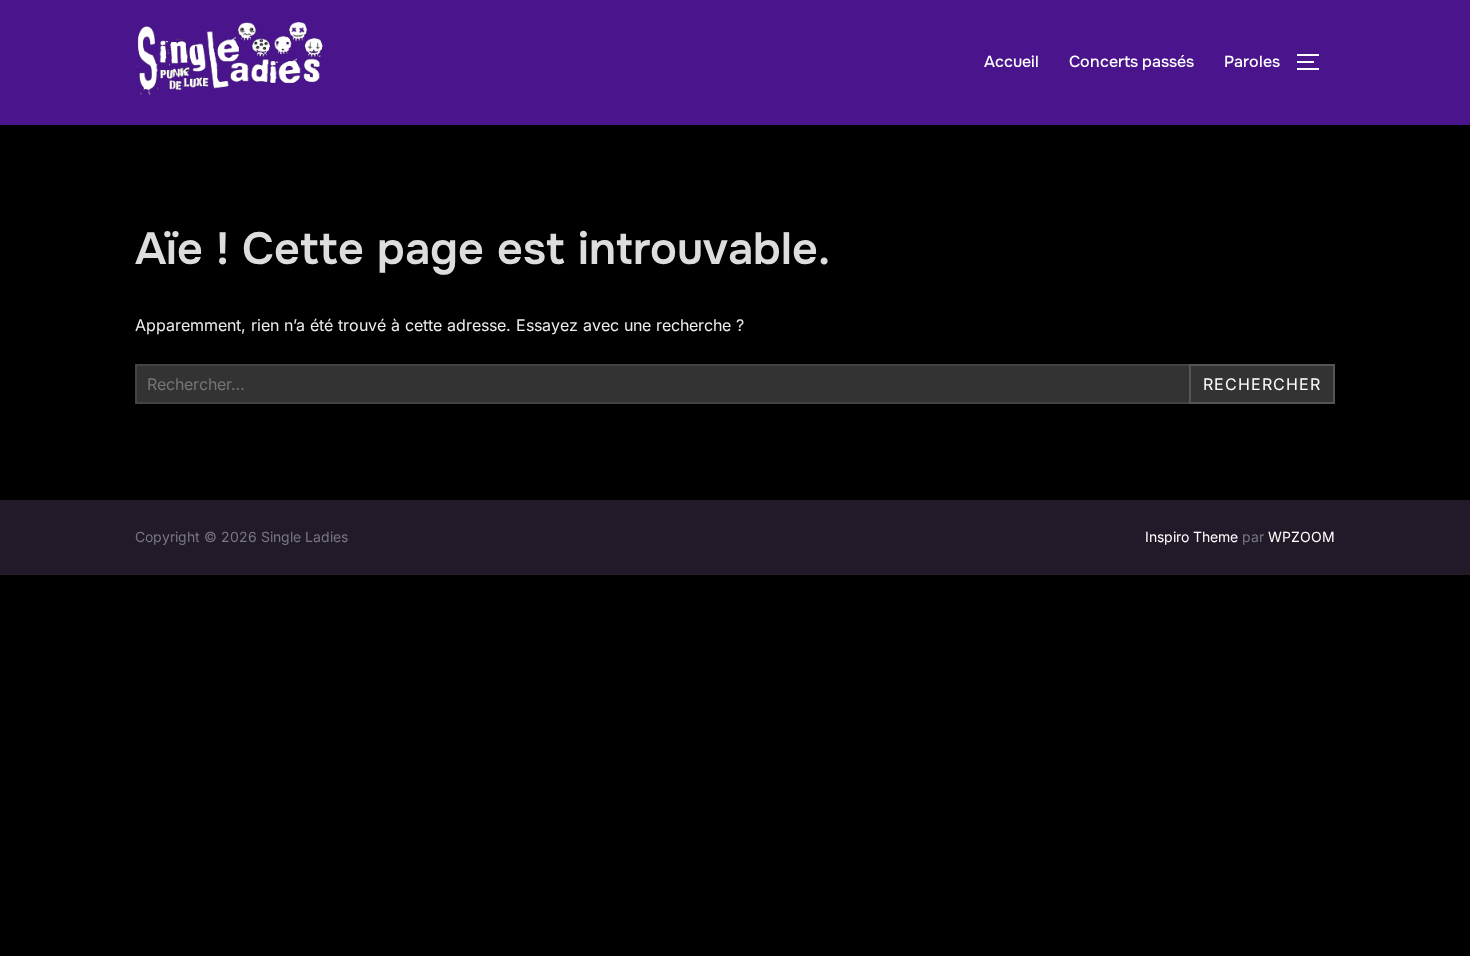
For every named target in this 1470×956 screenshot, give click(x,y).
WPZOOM (1301, 536)
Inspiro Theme (1191, 536)
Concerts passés (1131, 61)
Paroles (1252, 61)
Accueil (1011, 61)
